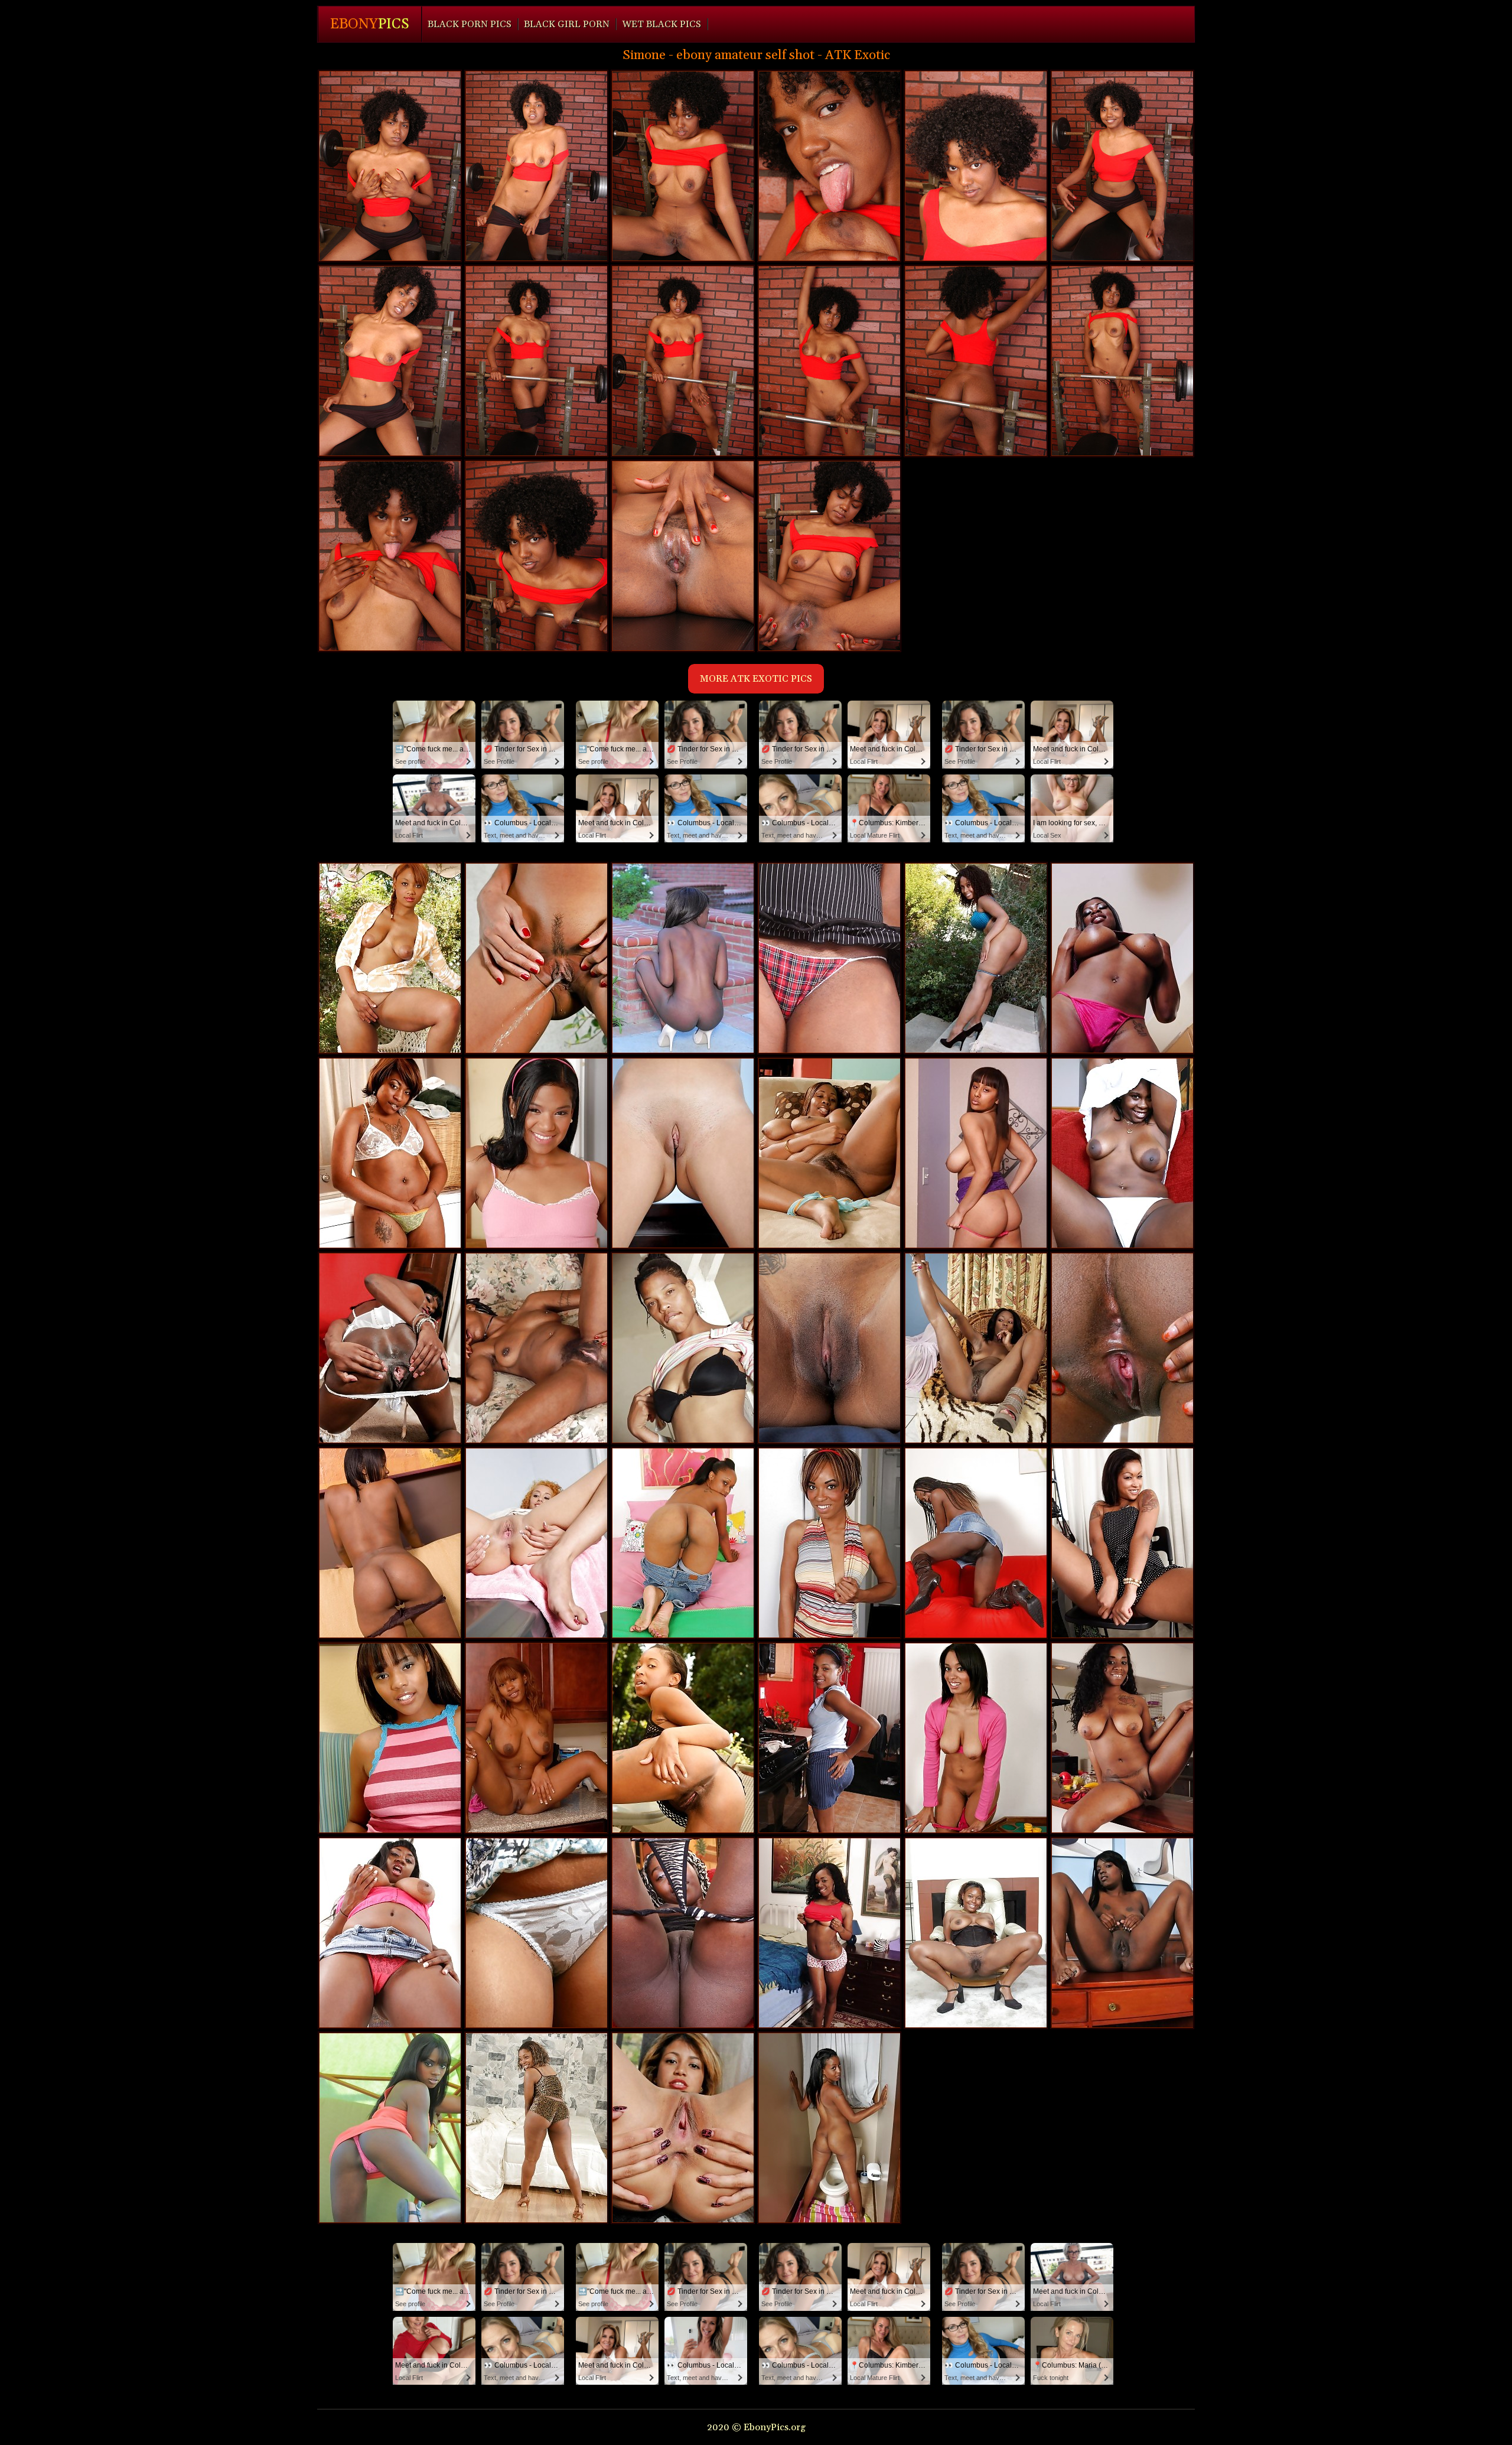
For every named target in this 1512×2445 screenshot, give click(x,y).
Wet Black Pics (661, 24)
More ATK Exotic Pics (756, 679)
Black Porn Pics (470, 24)
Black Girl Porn (567, 24)
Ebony (370, 24)
